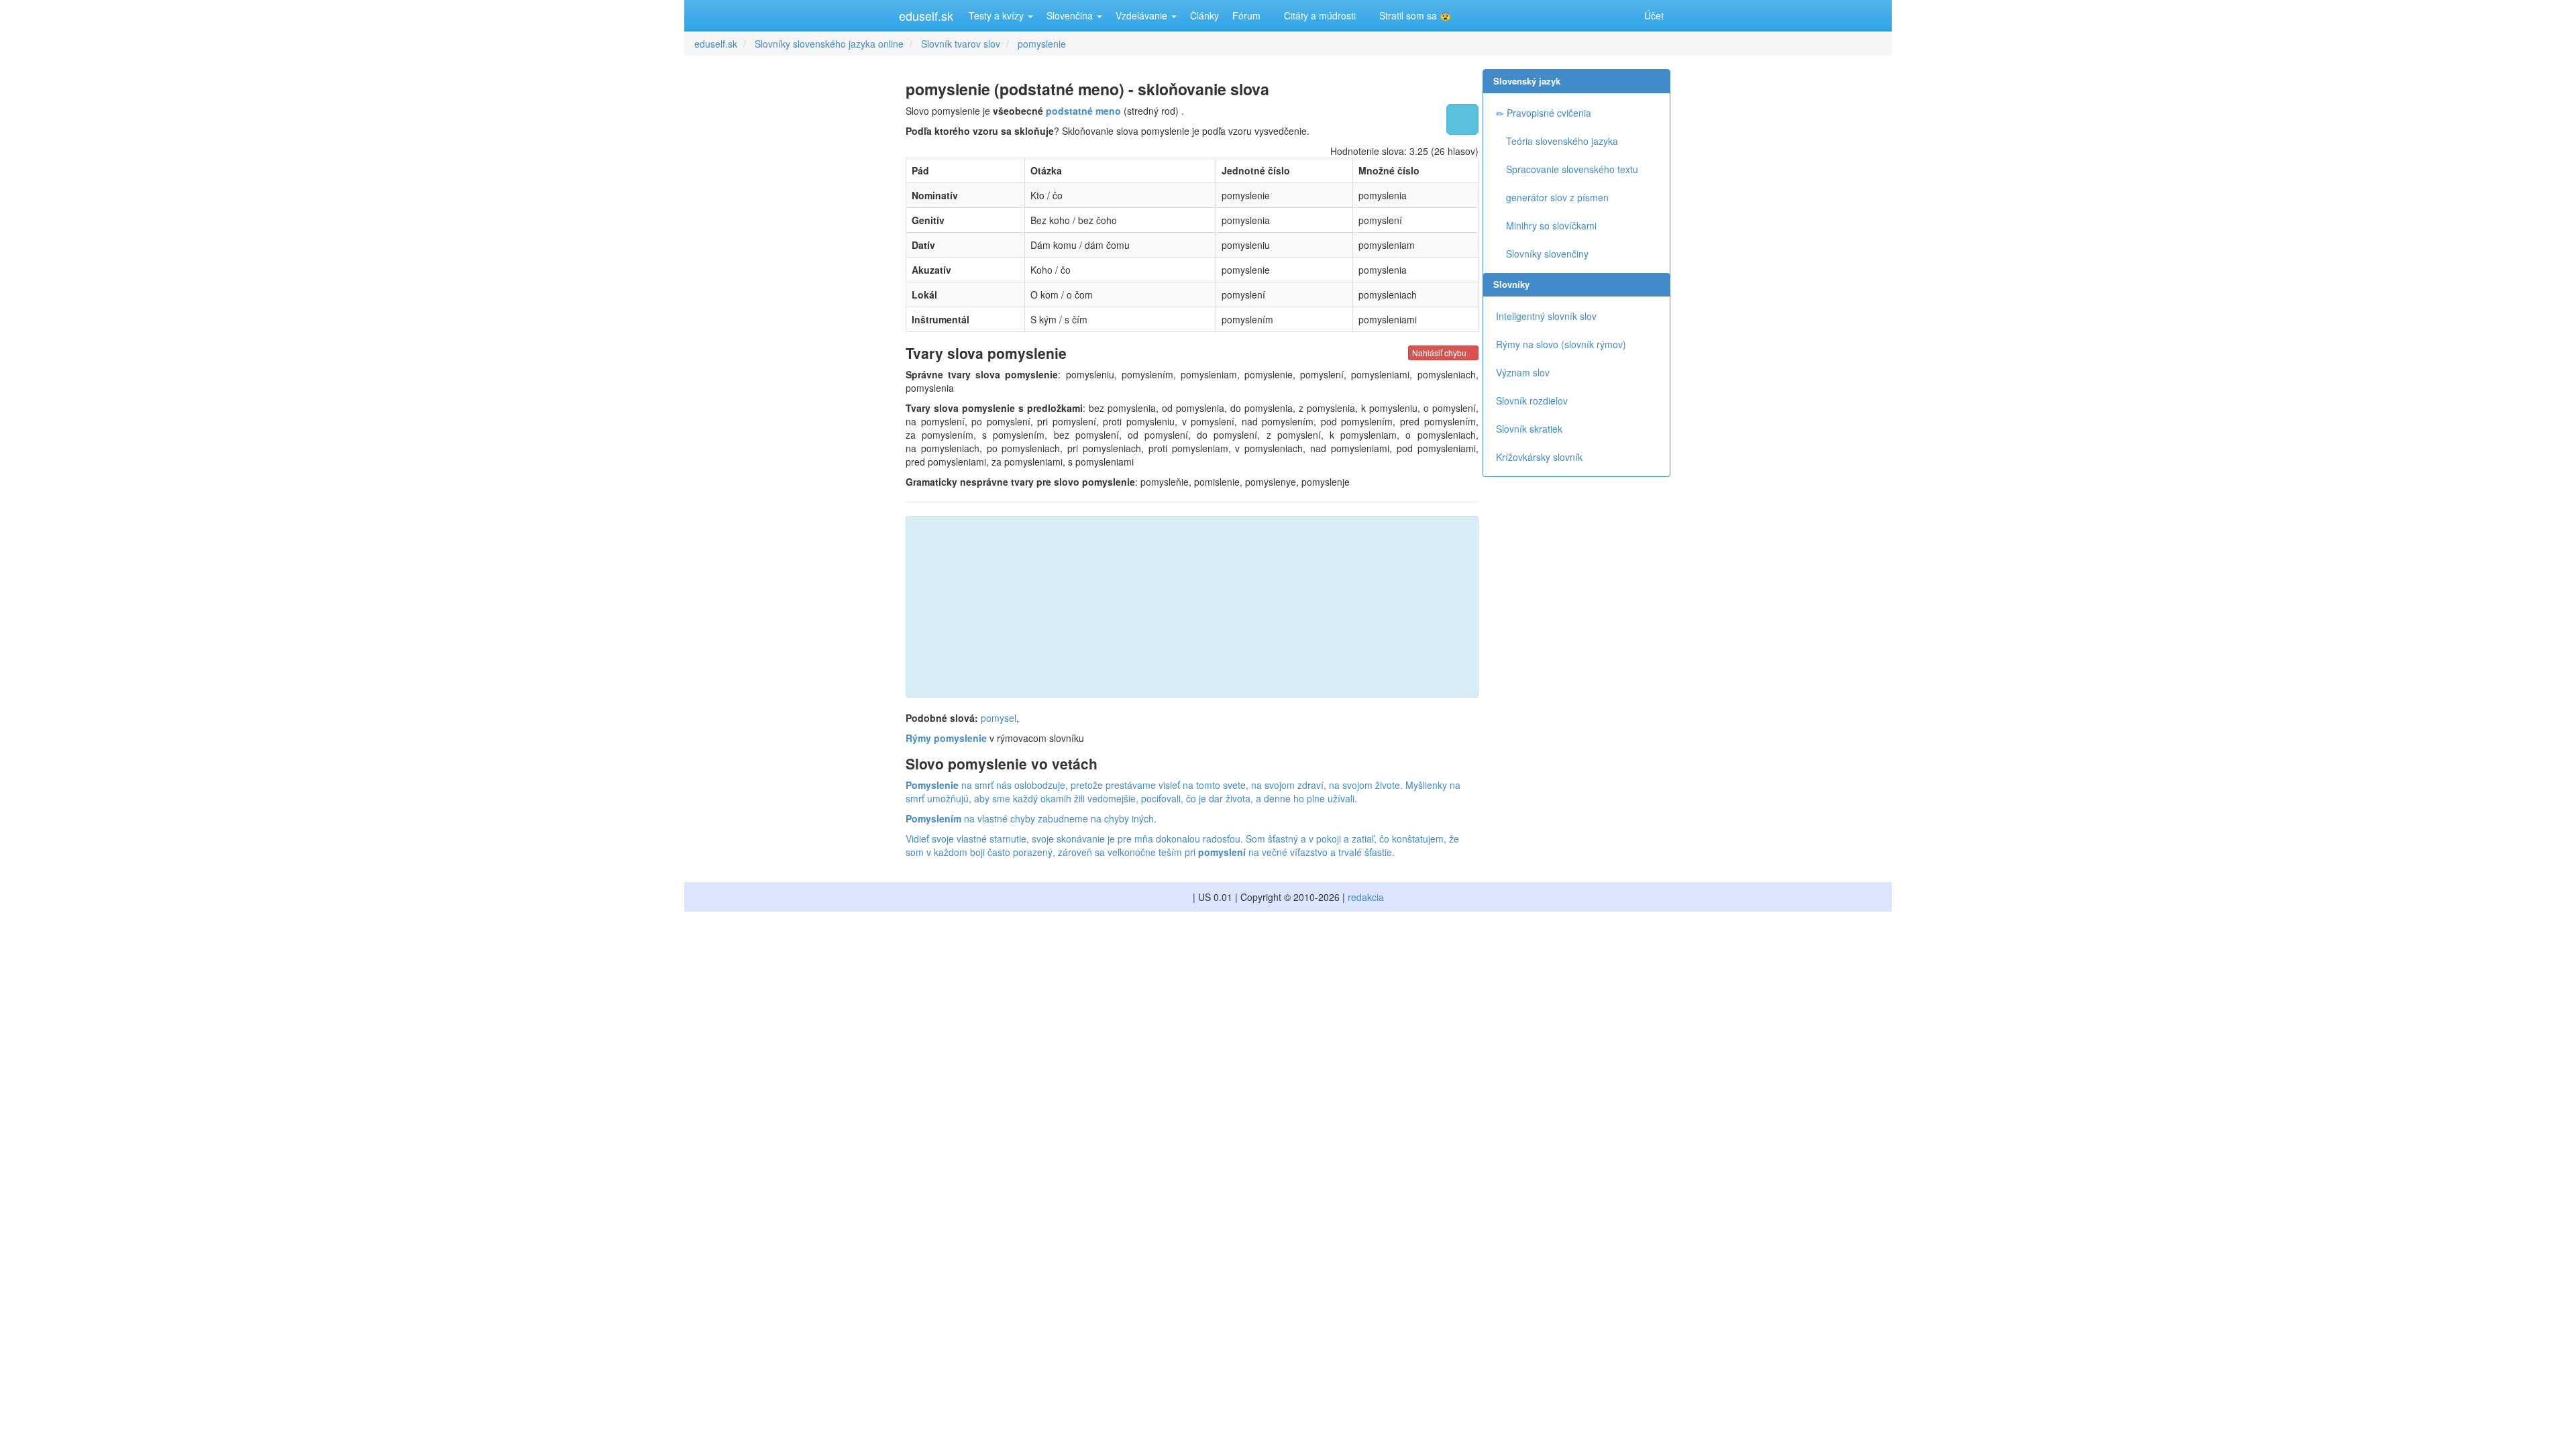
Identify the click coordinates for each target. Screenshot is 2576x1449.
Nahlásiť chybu (1440, 353)
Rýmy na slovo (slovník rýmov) (1561, 344)
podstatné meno (1083, 111)
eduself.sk (926, 15)
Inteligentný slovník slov (1546, 316)
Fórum (1246, 15)
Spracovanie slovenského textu (1571, 169)
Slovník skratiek (1529, 429)
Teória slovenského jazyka (1561, 141)
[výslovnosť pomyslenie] (1462, 119)
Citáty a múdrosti (1319, 15)
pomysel (999, 718)
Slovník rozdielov (1532, 400)
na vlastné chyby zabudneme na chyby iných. (1031, 818)
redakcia (1366, 897)
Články (1204, 15)
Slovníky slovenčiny (1546, 254)
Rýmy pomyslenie (946, 738)
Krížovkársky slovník (1539, 457)
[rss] (1620, 15)
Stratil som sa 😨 (1414, 15)
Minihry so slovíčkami (1550, 225)
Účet (1654, 15)
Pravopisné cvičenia (1548, 113)
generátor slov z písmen (1556, 197)
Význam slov (1523, 372)
